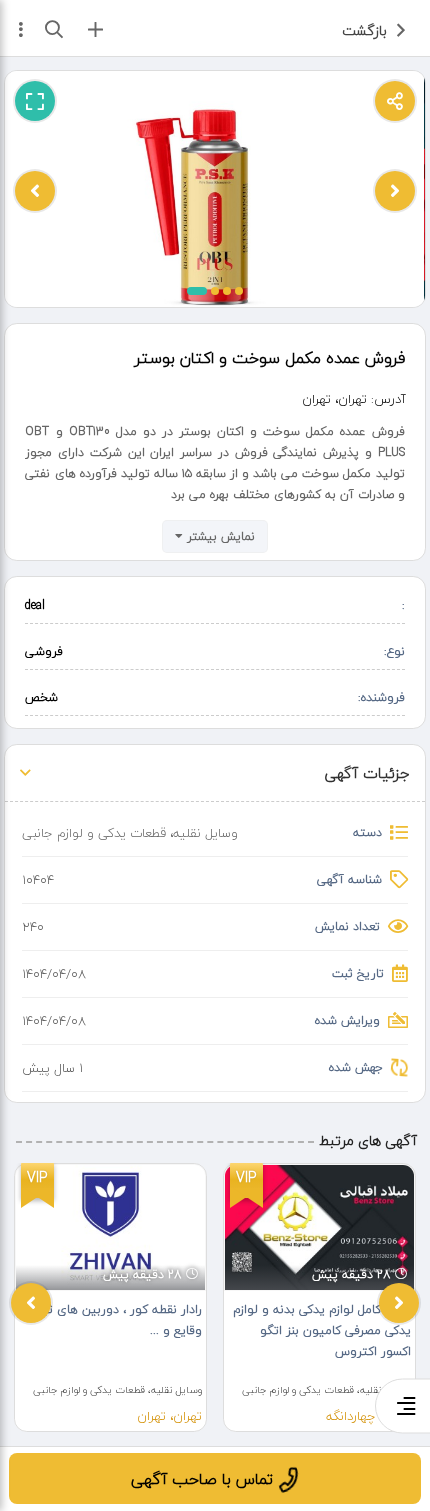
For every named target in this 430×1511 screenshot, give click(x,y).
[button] (197, 291)
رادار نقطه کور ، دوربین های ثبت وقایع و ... (117, 1320)
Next (399, 1303)
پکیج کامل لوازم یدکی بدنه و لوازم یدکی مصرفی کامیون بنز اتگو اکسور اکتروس (322, 1330)
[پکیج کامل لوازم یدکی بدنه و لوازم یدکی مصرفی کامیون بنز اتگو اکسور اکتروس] (319, 1227)
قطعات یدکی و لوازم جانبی (94, 833)
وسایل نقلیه (205, 833)
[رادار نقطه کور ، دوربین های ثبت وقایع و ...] (110, 1227)
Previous (31, 1303)
